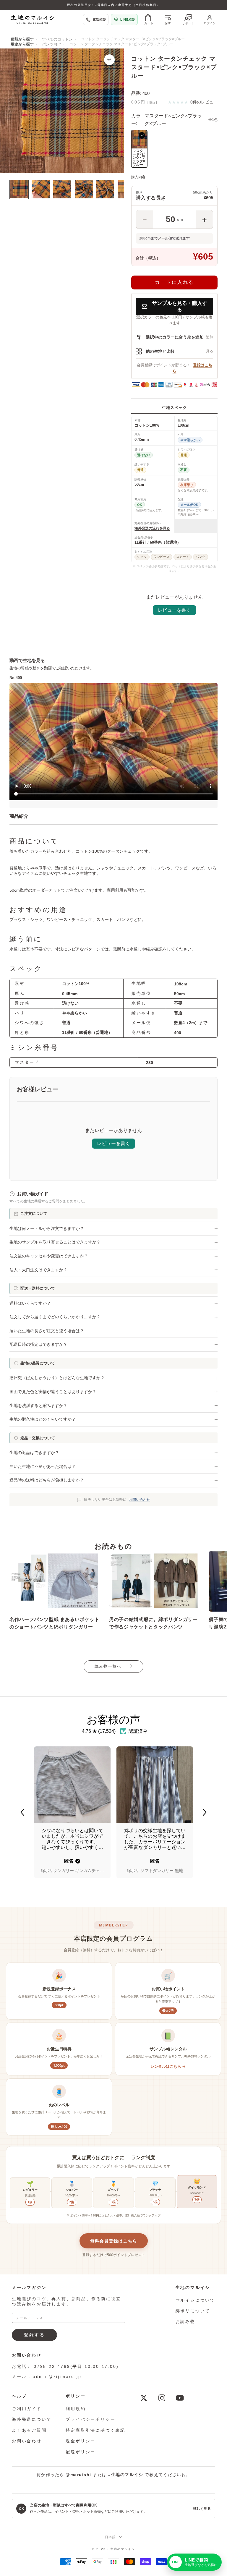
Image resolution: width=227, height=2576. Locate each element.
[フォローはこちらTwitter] (144, 2398)
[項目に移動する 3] (62, 189)
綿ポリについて (193, 2311)
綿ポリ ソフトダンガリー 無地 (155, 1871)
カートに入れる (174, 282)
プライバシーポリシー (90, 2419)
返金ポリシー (81, 2441)
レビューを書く (174, 610)
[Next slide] (205, 1812)
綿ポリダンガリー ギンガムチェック (72, 1871)
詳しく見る (202, 2509)
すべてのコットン (57, 39)
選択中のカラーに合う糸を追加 (175, 337)
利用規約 (76, 2409)
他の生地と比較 (160, 351)
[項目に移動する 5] (105, 189)
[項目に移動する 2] (41, 189)
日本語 (111, 2537)
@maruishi (78, 2475)
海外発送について (32, 2419)
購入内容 (138, 177)
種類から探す (22, 39)
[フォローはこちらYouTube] (180, 2398)
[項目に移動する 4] (84, 189)
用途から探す (22, 44)
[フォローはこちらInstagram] (162, 2398)
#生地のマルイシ (126, 2475)
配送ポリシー (81, 2452)
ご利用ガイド (27, 2409)
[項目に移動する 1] (19, 189)
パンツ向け (52, 44)
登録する (34, 2335)
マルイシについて (195, 2300)
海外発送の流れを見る (152, 528)
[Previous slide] (22, 1812)
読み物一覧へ (108, 1666)
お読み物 (185, 2321)
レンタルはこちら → (168, 2066)
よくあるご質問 (29, 2430)
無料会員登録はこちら (114, 2241)
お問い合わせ (140, 1500)
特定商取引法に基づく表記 (95, 2430)
